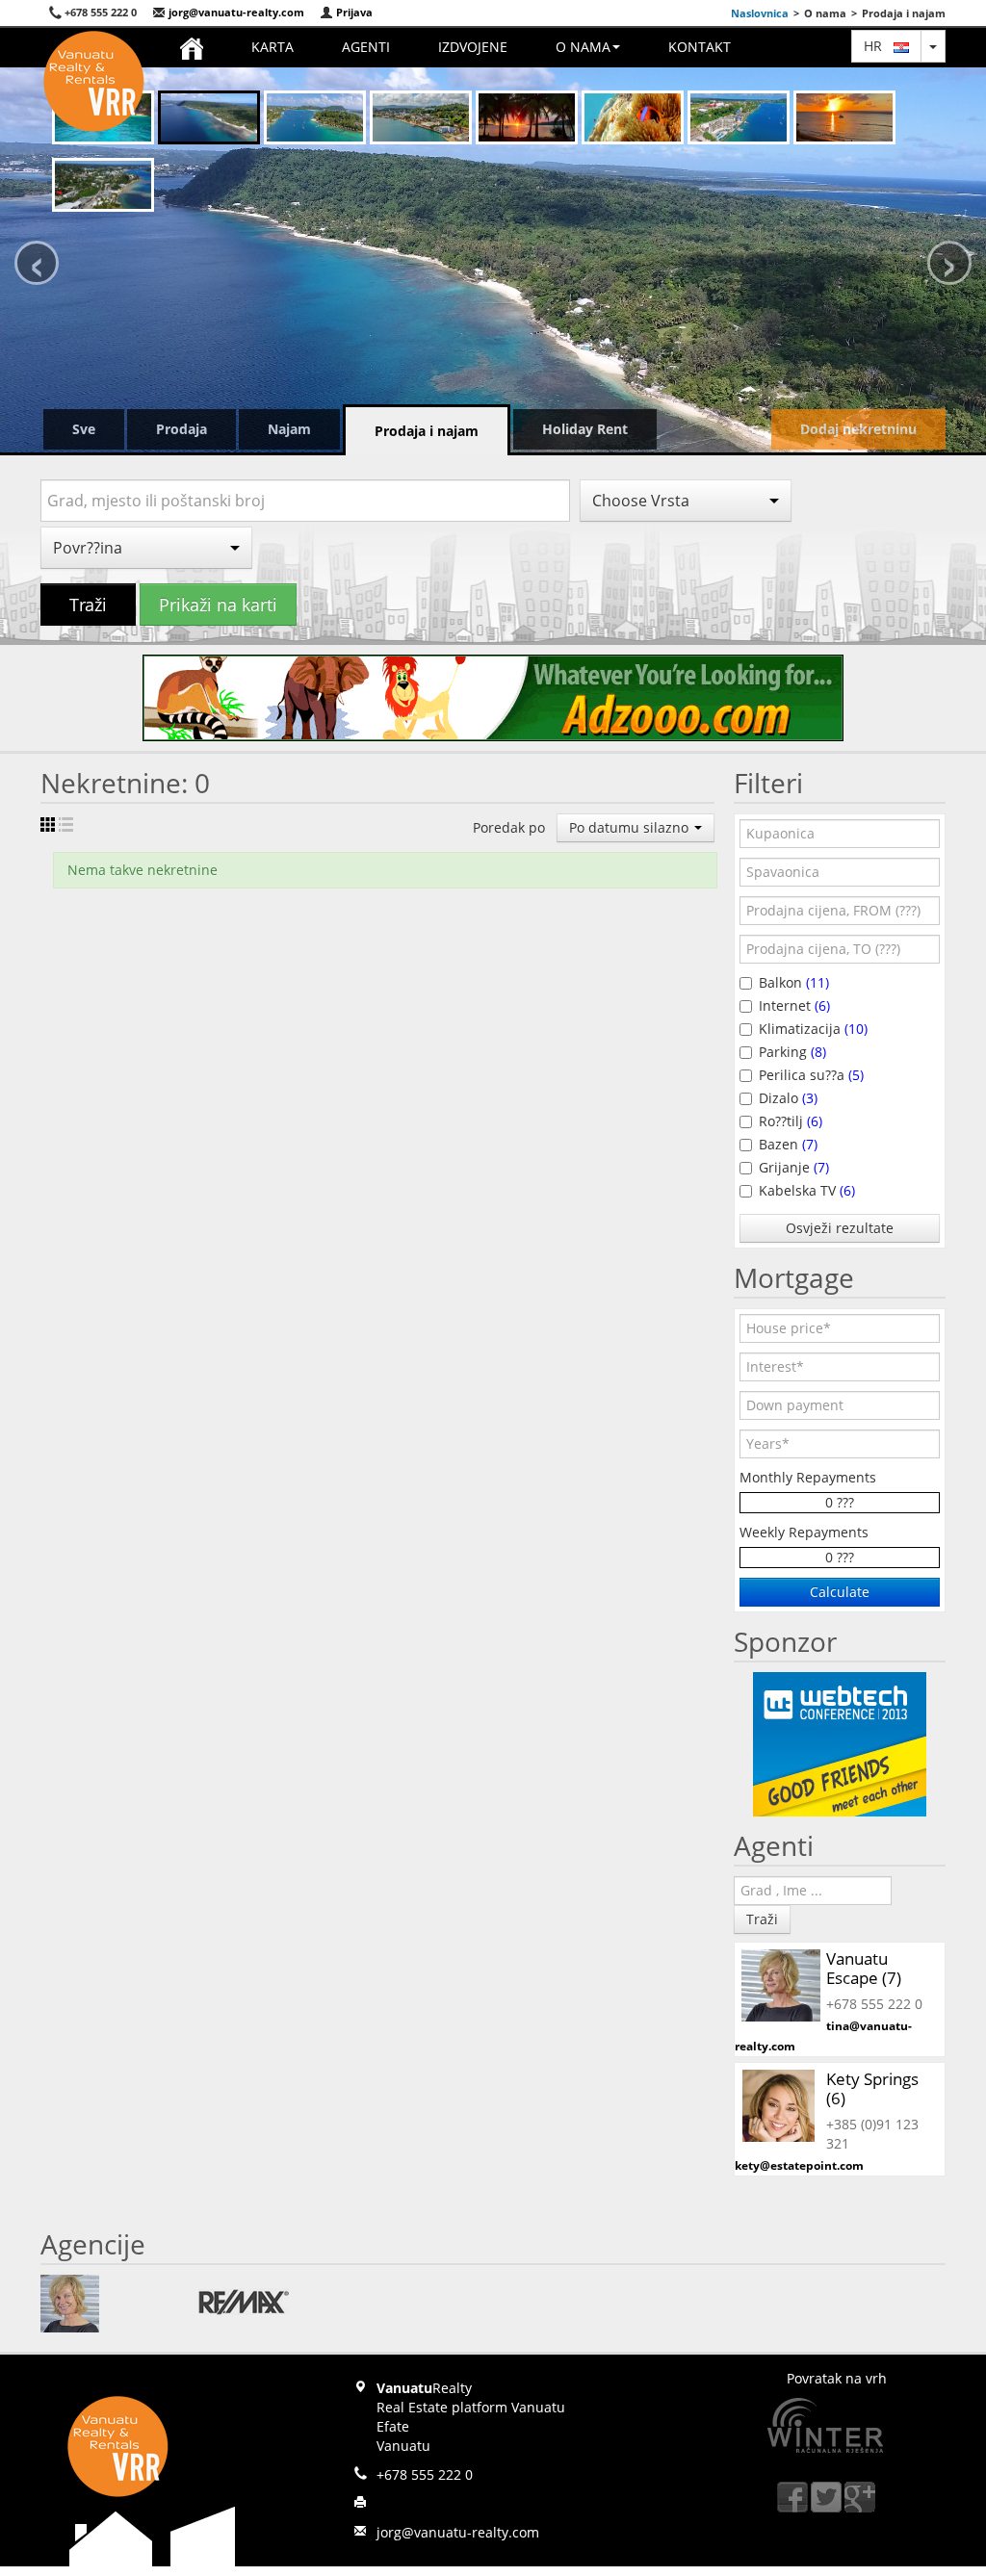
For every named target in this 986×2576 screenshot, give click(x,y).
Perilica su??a (811, 1075)
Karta (272, 47)
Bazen (788, 1144)
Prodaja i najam (427, 431)
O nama (583, 47)
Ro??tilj (791, 1121)
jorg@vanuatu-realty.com (235, 12)
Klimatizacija (813, 1029)
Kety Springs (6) (872, 2088)
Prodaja (182, 429)
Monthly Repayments (808, 1477)
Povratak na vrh (837, 2378)
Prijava (353, 12)
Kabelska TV (807, 1190)
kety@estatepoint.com (799, 2165)
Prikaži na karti (218, 605)
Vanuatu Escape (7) (864, 1968)
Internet (794, 1005)
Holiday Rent (585, 429)
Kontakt (700, 47)
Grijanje (794, 1167)
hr (879, 46)
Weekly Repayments (804, 1532)
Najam (289, 429)
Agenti (366, 47)
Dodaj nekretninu (858, 429)
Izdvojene (473, 47)
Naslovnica (760, 13)
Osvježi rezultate (840, 1228)
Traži (88, 605)
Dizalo (788, 1098)
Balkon (794, 982)
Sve (84, 429)
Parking (792, 1052)
